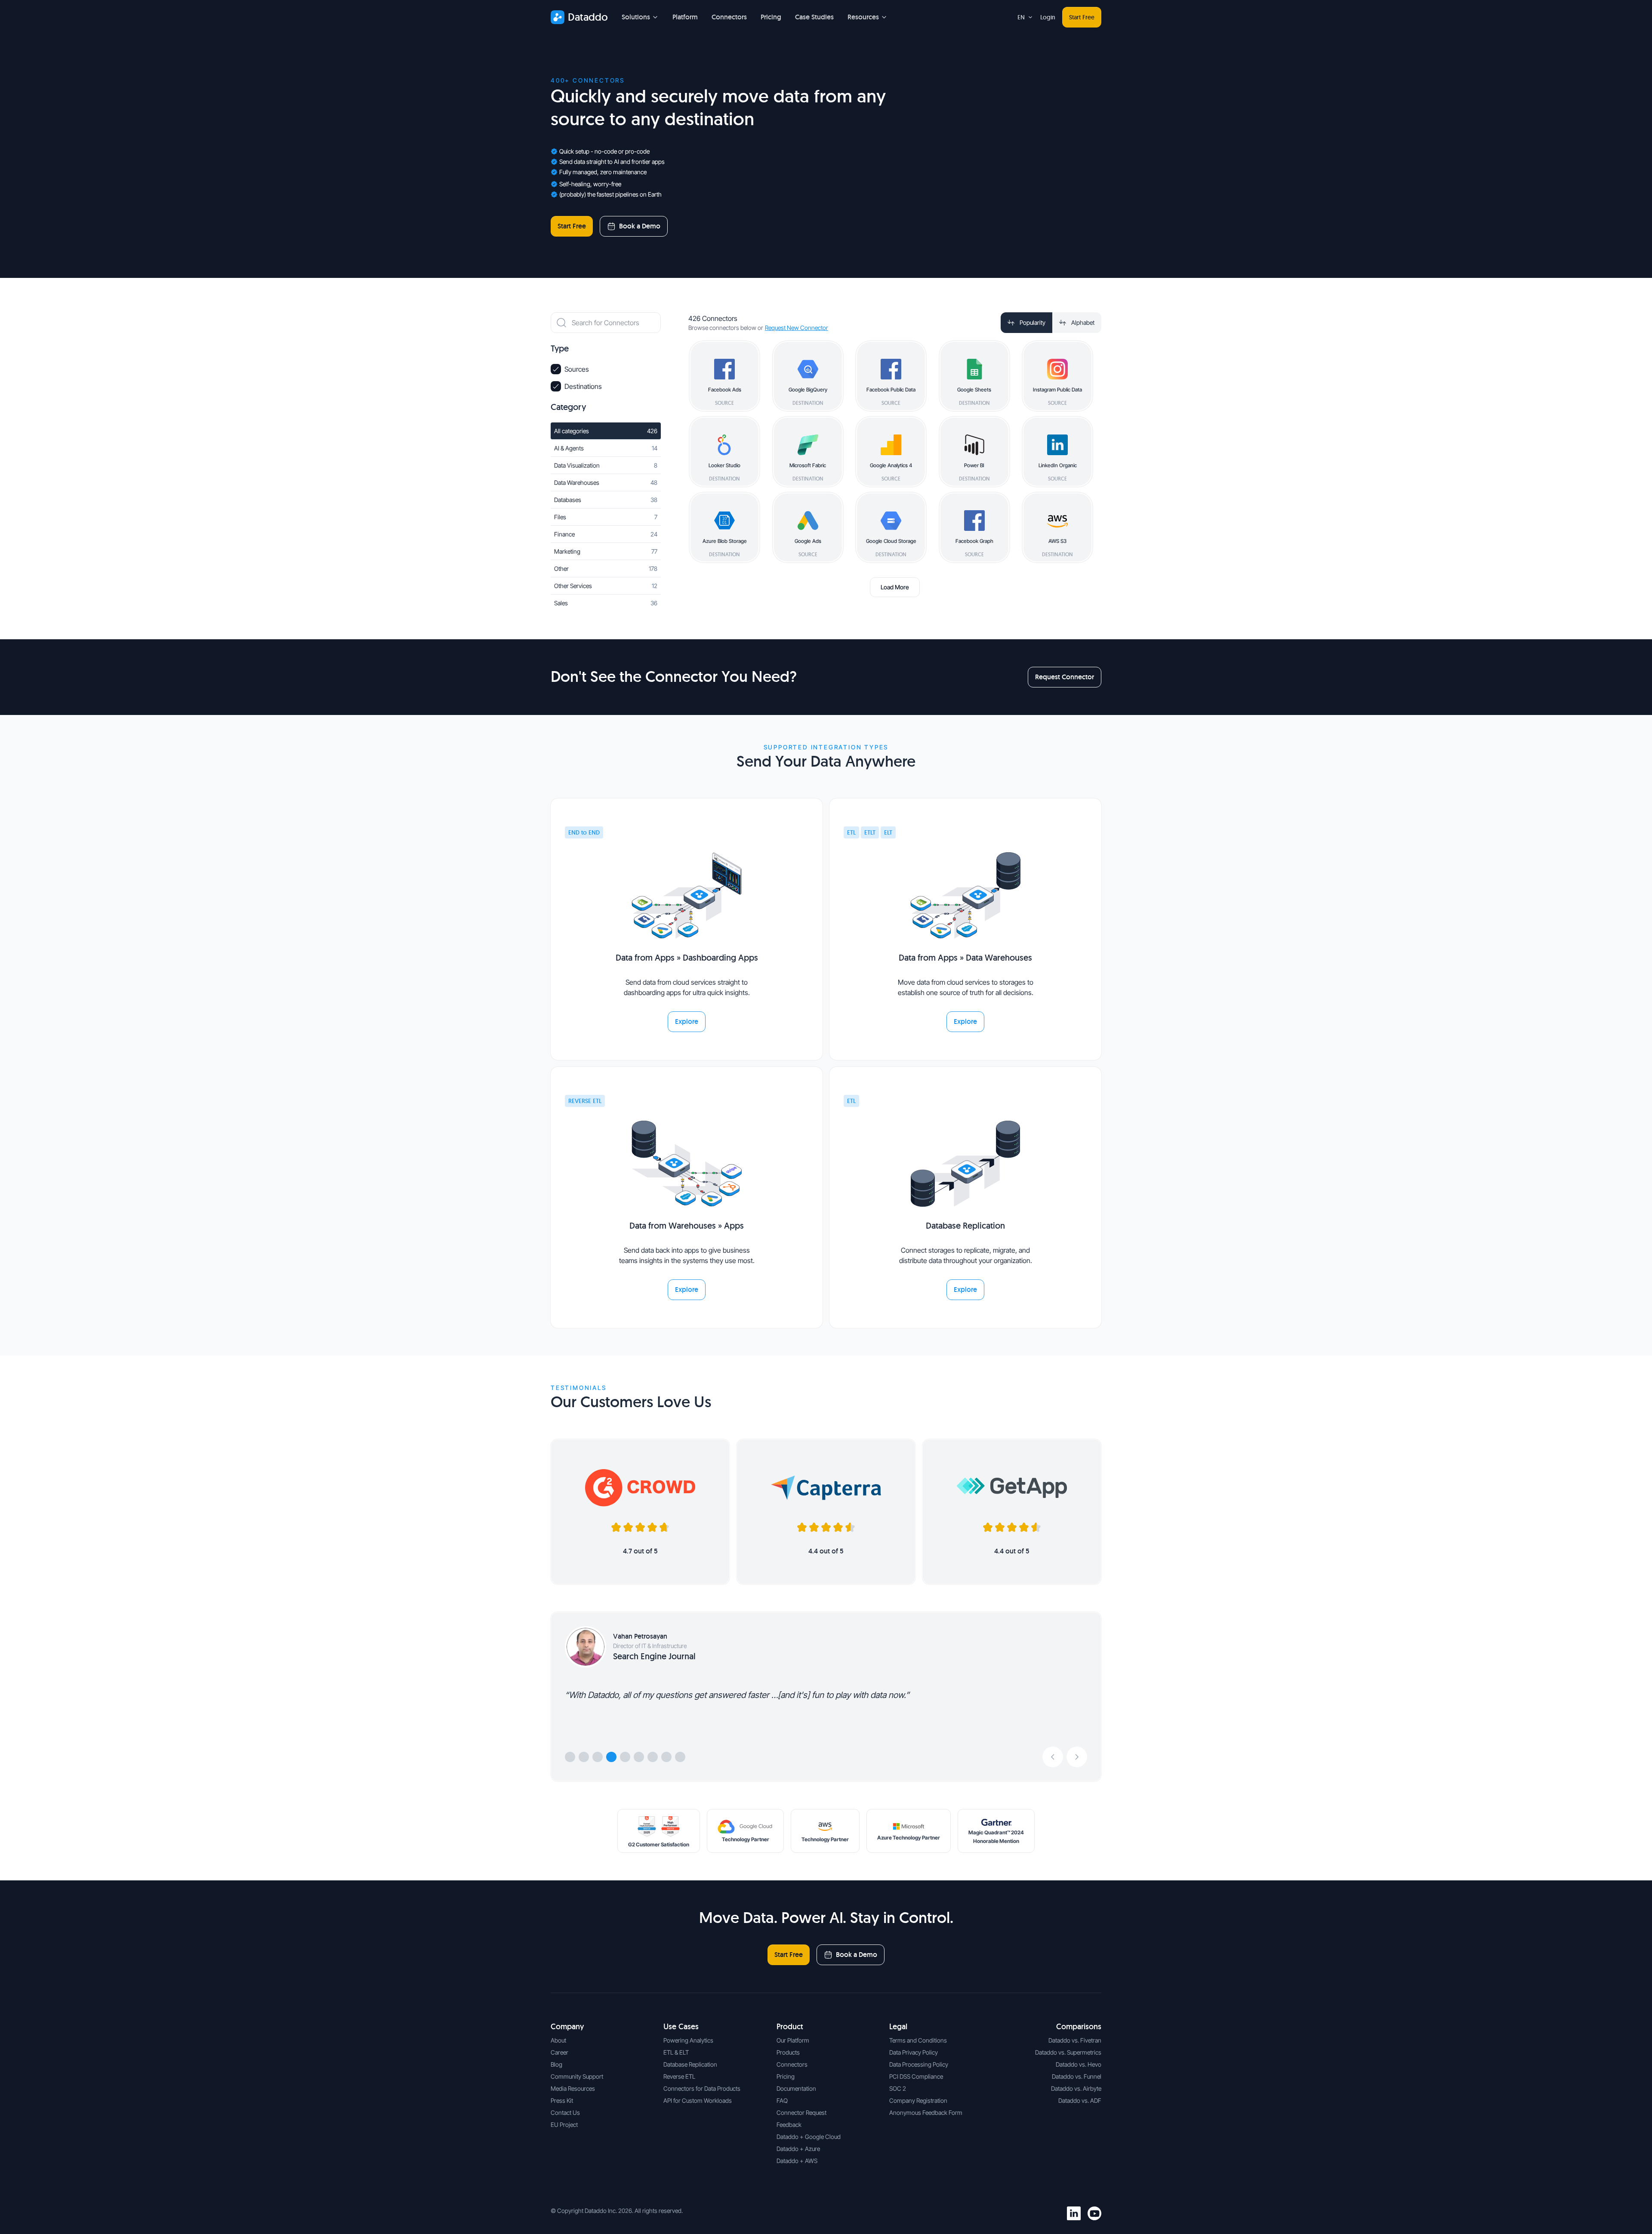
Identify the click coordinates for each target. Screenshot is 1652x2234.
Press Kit (562, 2100)
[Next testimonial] (1077, 1757)
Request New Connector (797, 328)
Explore (687, 1021)
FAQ (782, 2100)
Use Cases (681, 2026)
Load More (895, 587)
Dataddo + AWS (797, 2161)
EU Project (564, 2125)
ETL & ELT (676, 2052)
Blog (556, 2064)
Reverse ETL (679, 2076)
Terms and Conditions (918, 2040)
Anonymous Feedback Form (926, 2112)
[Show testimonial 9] (680, 1757)
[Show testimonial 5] (625, 1757)
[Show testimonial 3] (598, 1757)
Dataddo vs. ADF (1080, 2100)
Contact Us (565, 2112)
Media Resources (573, 2088)
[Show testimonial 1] (570, 1757)
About (558, 2040)
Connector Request (801, 2112)
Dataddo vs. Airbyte (1076, 2088)
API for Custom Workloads (698, 2100)
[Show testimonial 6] (639, 1757)
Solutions (636, 17)
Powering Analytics (688, 2040)
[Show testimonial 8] (666, 1757)
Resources (863, 17)
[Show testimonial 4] (611, 1757)
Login (1048, 17)
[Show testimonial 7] (653, 1757)
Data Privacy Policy (914, 2052)
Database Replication (690, 2064)
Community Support (577, 2076)
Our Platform (793, 2040)
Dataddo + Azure (798, 2149)
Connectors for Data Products (702, 2088)
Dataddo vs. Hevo (1079, 2064)
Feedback (789, 2125)
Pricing (771, 17)
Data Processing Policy (919, 2064)
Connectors (729, 17)
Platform (685, 17)
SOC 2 (898, 2088)
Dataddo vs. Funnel (1077, 2076)
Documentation (796, 2088)
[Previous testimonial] (1053, 1757)
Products (788, 2052)
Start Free (1082, 17)
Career (559, 2052)
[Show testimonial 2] (584, 1757)
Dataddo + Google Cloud (809, 2137)
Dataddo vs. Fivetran (1075, 2040)
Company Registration (918, 2100)
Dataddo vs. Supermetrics (1068, 2052)
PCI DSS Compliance (916, 2076)
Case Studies (814, 17)
